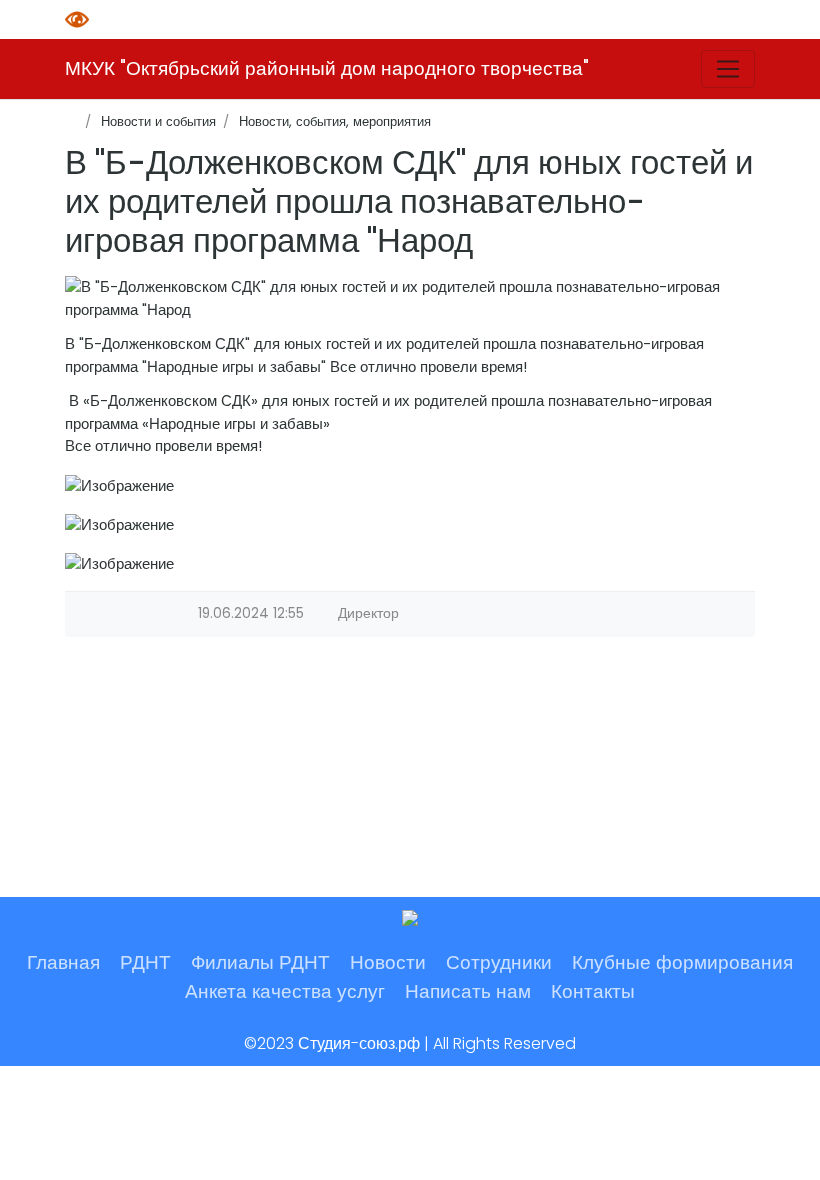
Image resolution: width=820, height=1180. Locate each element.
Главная (63, 962)
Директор (368, 613)
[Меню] (728, 69)
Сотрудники (499, 962)
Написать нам (468, 991)
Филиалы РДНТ (260, 962)
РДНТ (145, 962)
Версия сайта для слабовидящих (80, 19)
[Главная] (71, 121)
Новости (388, 962)
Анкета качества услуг (285, 991)
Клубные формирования (682, 962)
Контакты (593, 991)
